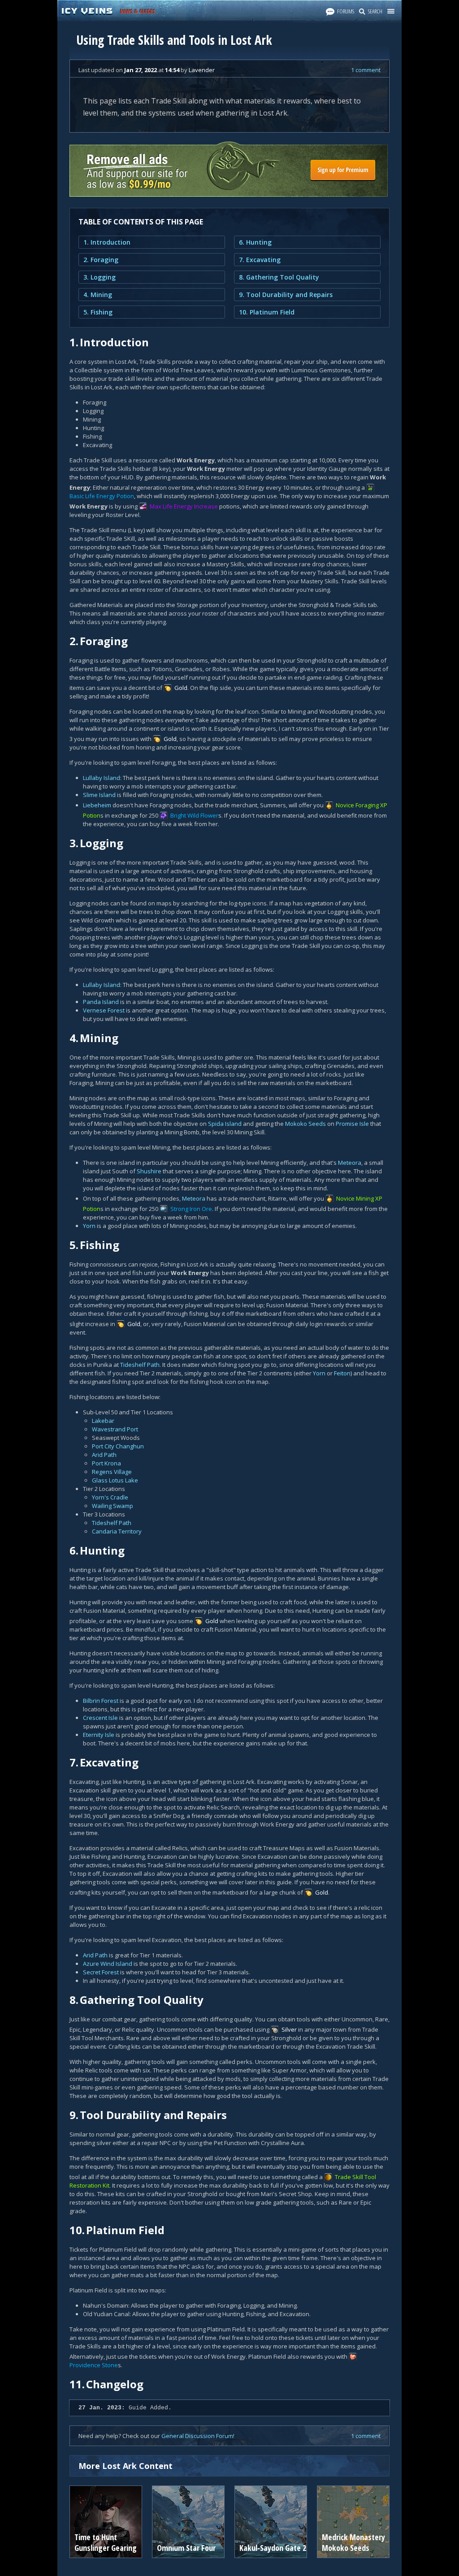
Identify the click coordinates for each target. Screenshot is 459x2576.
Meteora (350, 1163)
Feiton (342, 1373)
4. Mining (98, 295)
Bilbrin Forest (101, 1701)
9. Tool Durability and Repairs (286, 295)
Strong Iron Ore (191, 1209)
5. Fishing (98, 312)
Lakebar (103, 1421)
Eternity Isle (99, 1735)
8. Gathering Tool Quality (279, 277)
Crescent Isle (100, 1718)
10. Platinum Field (267, 312)
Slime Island (99, 795)
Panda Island (101, 1002)
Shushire (149, 1171)
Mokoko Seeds (305, 1124)
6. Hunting (255, 242)
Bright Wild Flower (194, 815)
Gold (181, 688)
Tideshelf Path (140, 1365)
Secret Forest (101, 1972)
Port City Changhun (118, 1446)
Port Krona (106, 1463)
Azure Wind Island (108, 1964)
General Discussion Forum (197, 2436)
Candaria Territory (117, 1531)
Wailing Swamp (113, 1506)
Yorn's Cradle (110, 1497)
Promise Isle (352, 1124)
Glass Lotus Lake (115, 1480)
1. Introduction (107, 242)
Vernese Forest (104, 1010)
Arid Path (104, 1455)
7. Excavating (260, 260)
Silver (289, 2029)
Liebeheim (97, 805)
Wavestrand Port (115, 1429)
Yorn (89, 1226)
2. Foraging (101, 260)
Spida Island (225, 1124)
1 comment (366, 70)
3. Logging (100, 277)
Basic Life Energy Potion (102, 496)
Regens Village (112, 1472)
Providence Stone (94, 2365)
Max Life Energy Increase (184, 506)
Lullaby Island (102, 778)
